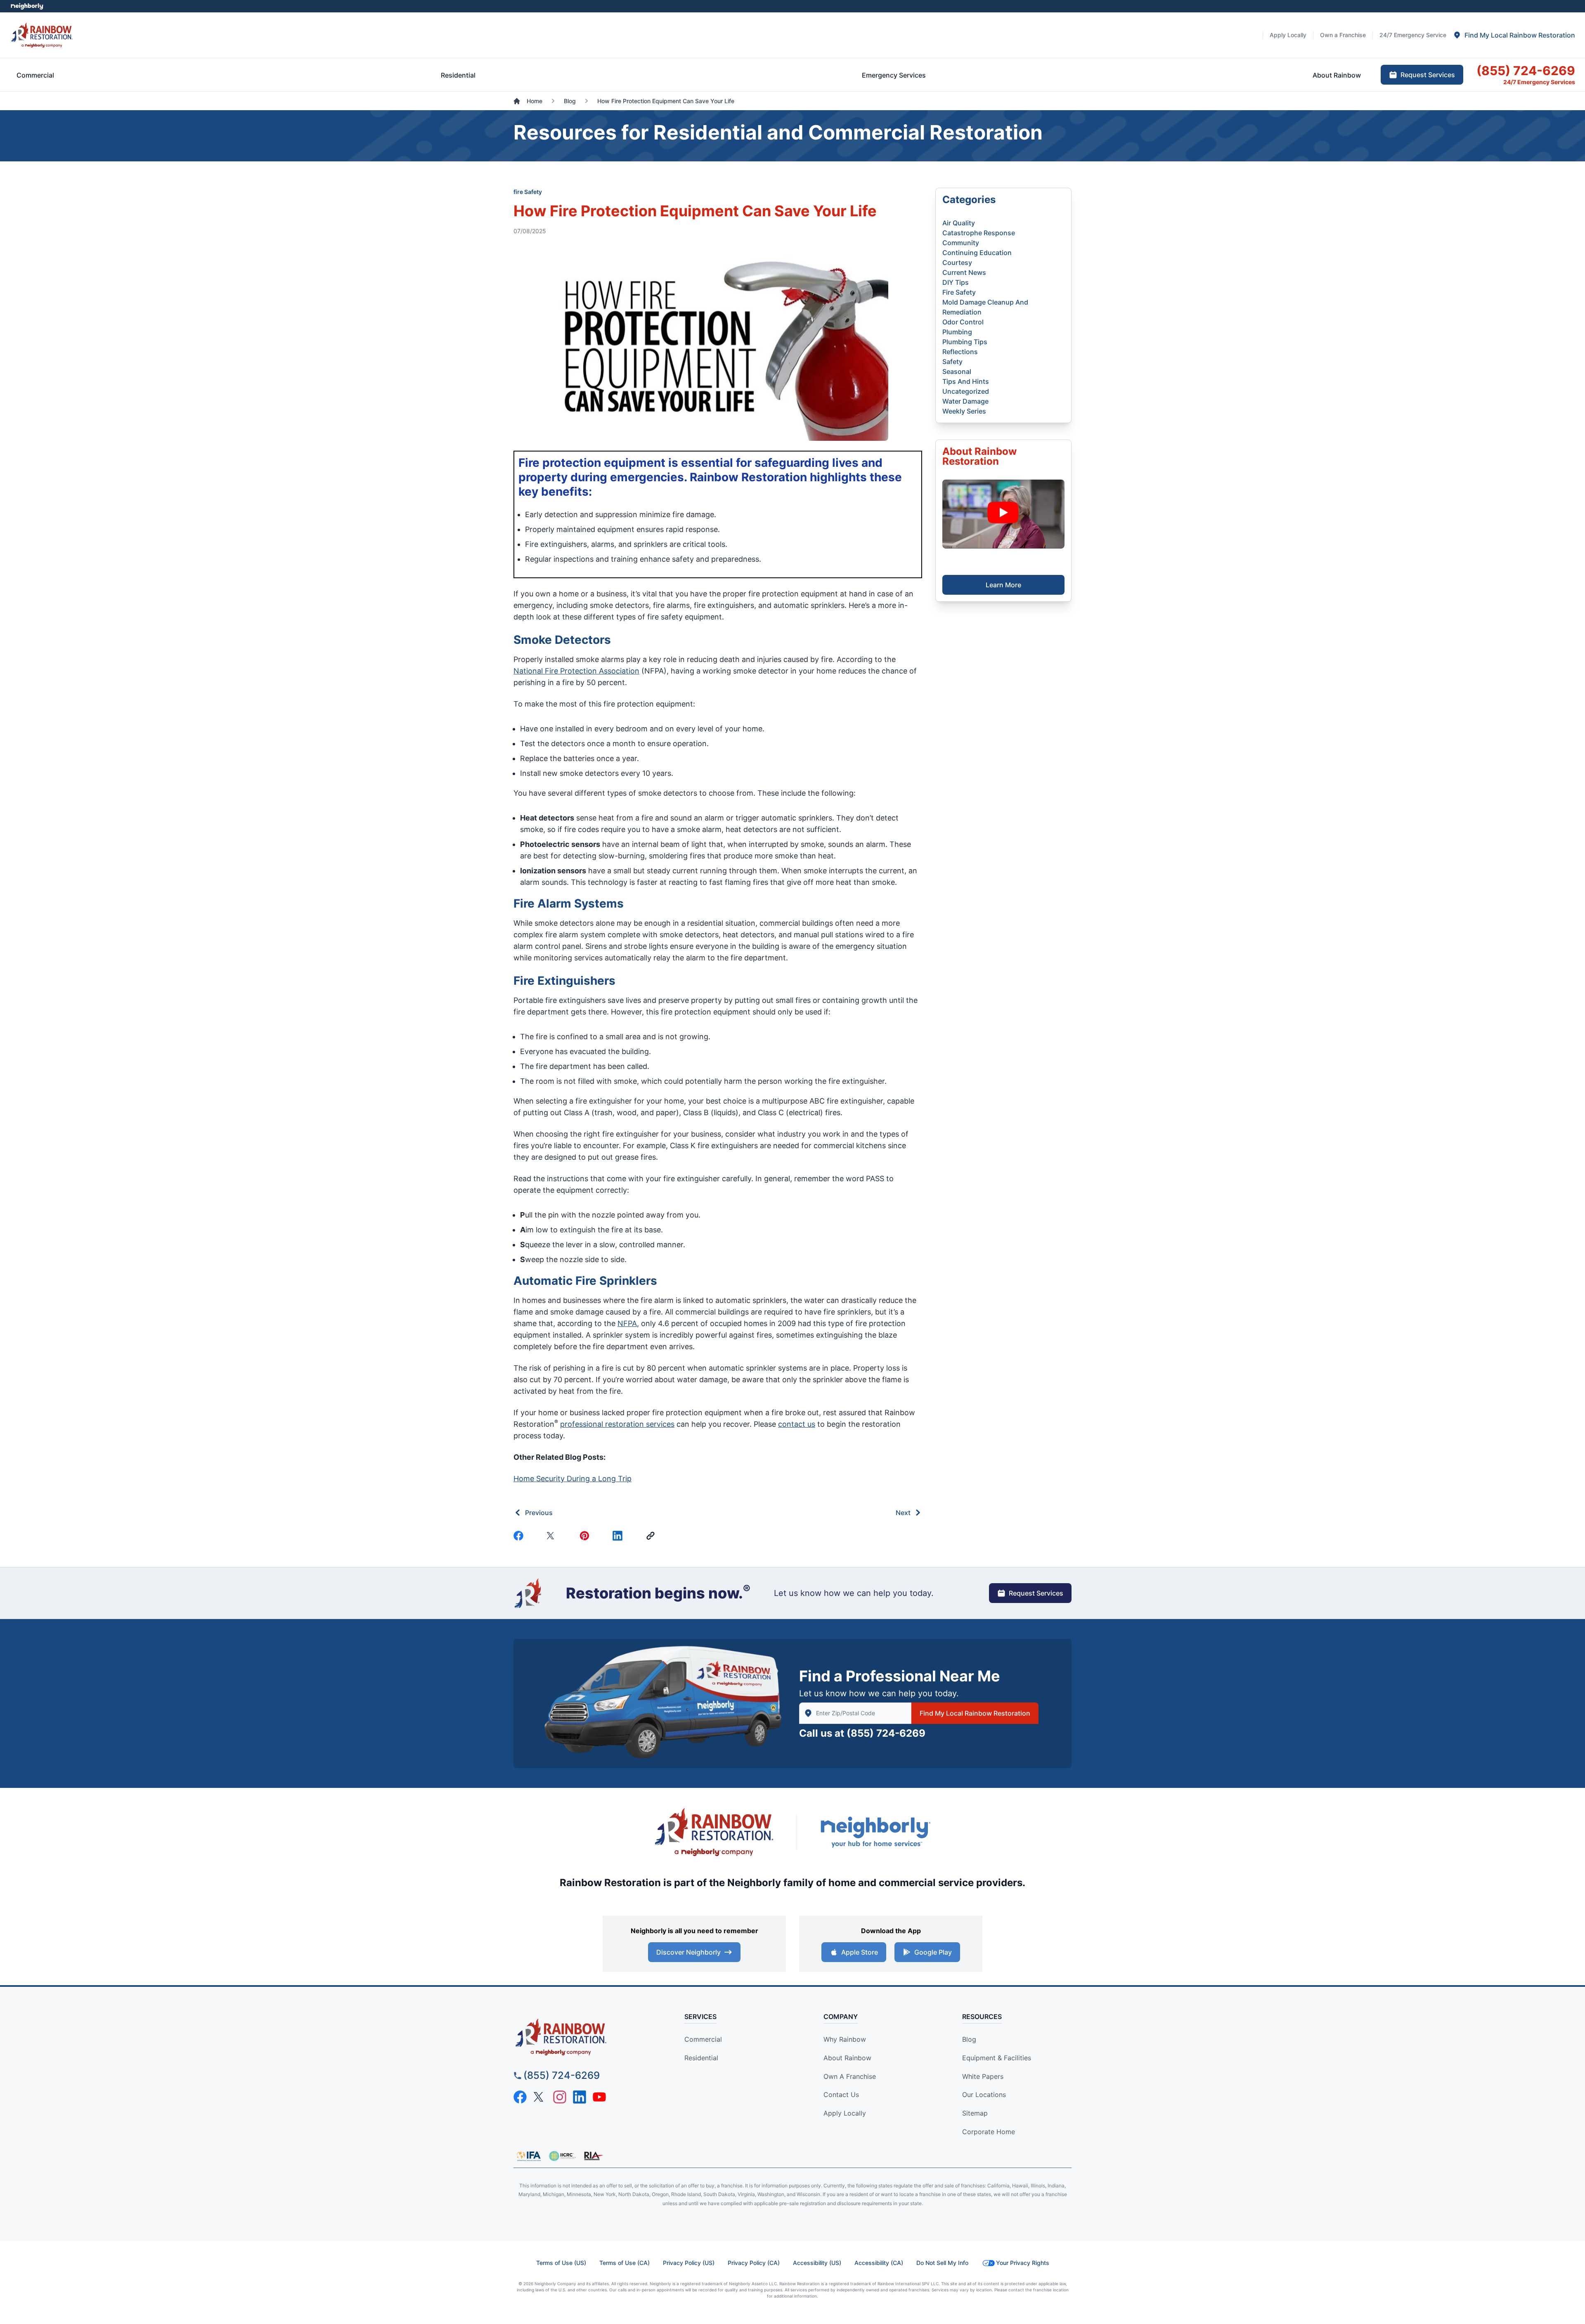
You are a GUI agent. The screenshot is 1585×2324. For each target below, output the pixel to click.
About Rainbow (847, 2058)
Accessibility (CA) (879, 2263)
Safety (952, 362)
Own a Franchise (850, 2076)
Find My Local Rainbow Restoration (975, 1713)
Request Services (1036, 1593)
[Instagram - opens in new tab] (560, 2097)
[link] (652, 1536)
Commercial (703, 2039)
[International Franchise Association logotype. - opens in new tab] (562, 2156)
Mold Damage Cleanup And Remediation (985, 307)
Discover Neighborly (688, 1952)
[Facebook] (520, 1536)
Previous (539, 1513)
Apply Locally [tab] (1288, 35)
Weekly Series (964, 411)
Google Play (933, 1952)
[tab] (1514, 35)
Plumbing (957, 332)
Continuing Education (977, 253)
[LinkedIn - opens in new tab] (580, 2097)
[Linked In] (619, 1536)
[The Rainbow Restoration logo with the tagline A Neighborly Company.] (714, 1832)
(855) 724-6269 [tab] (1526, 71)
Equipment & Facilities (997, 2058)
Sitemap (975, 2113)
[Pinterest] (586, 1536)
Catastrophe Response (979, 233)
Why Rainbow (845, 2039)
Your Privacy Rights (1023, 2263)
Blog (969, 2039)
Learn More (1003, 585)
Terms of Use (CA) (625, 2263)
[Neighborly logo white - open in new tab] (27, 6)
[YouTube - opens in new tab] (599, 2097)
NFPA (627, 1323)
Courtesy (957, 262)
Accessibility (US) (817, 2263)
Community (961, 243)
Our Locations (984, 2095)
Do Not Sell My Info (942, 2263)
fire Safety (528, 192)
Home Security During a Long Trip (572, 1479)
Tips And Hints (966, 381)
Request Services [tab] (1428, 75)
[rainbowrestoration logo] (584, 2037)
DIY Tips (956, 282)
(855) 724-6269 (886, 1733)
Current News (964, 272)
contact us (797, 1424)
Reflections (960, 352)
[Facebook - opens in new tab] (520, 2097)
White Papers (983, 2076)
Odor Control (963, 322)
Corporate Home (989, 2132)
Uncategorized (966, 391)
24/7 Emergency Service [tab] (1413, 35)
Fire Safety (959, 292)
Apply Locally (845, 2113)
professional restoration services (617, 1424)
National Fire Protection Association (576, 671)
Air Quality (959, 223)
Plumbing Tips (965, 342)
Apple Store (860, 1952)
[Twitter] (553, 1536)
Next (903, 1513)
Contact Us (841, 2095)
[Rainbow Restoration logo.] (42, 35)
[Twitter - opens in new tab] (540, 2097)
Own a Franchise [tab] (1343, 35)
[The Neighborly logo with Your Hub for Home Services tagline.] (875, 1832)
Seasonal (957, 371)
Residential (701, 2058)
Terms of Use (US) (561, 2263)
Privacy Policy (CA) (754, 2263)
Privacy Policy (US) (689, 2263)
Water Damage (965, 401)
